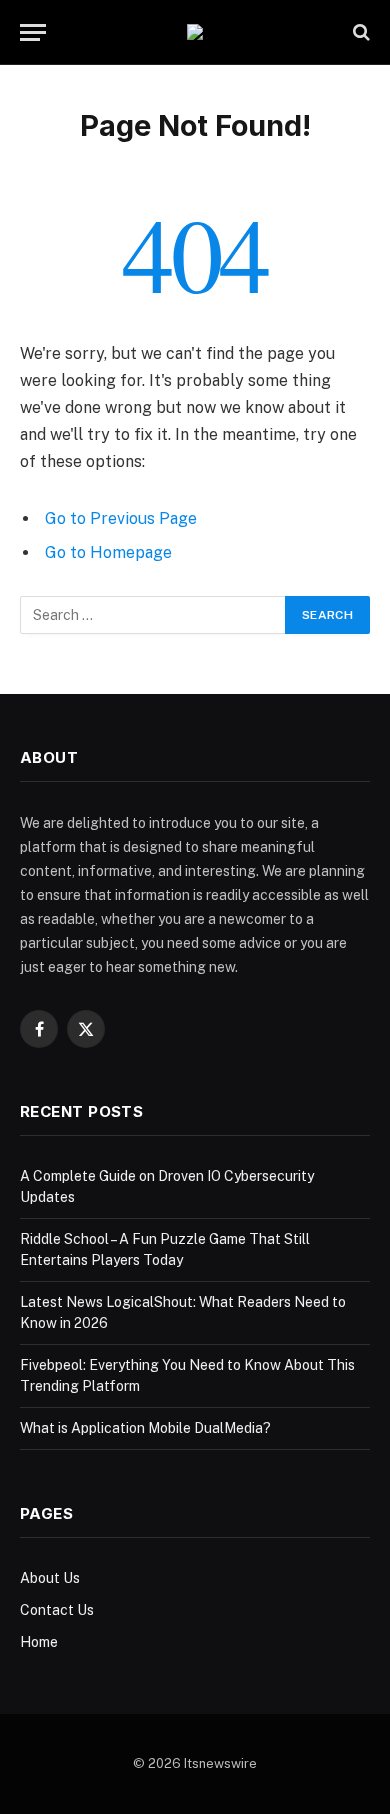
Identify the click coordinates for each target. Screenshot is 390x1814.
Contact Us (57, 1610)
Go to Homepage (108, 552)
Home (39, 1642)
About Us (50, 1578)
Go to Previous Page (121, 518)
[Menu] (33, 32)
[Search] (359, 32)
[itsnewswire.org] (195, 32)
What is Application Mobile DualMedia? (145, 1428)
